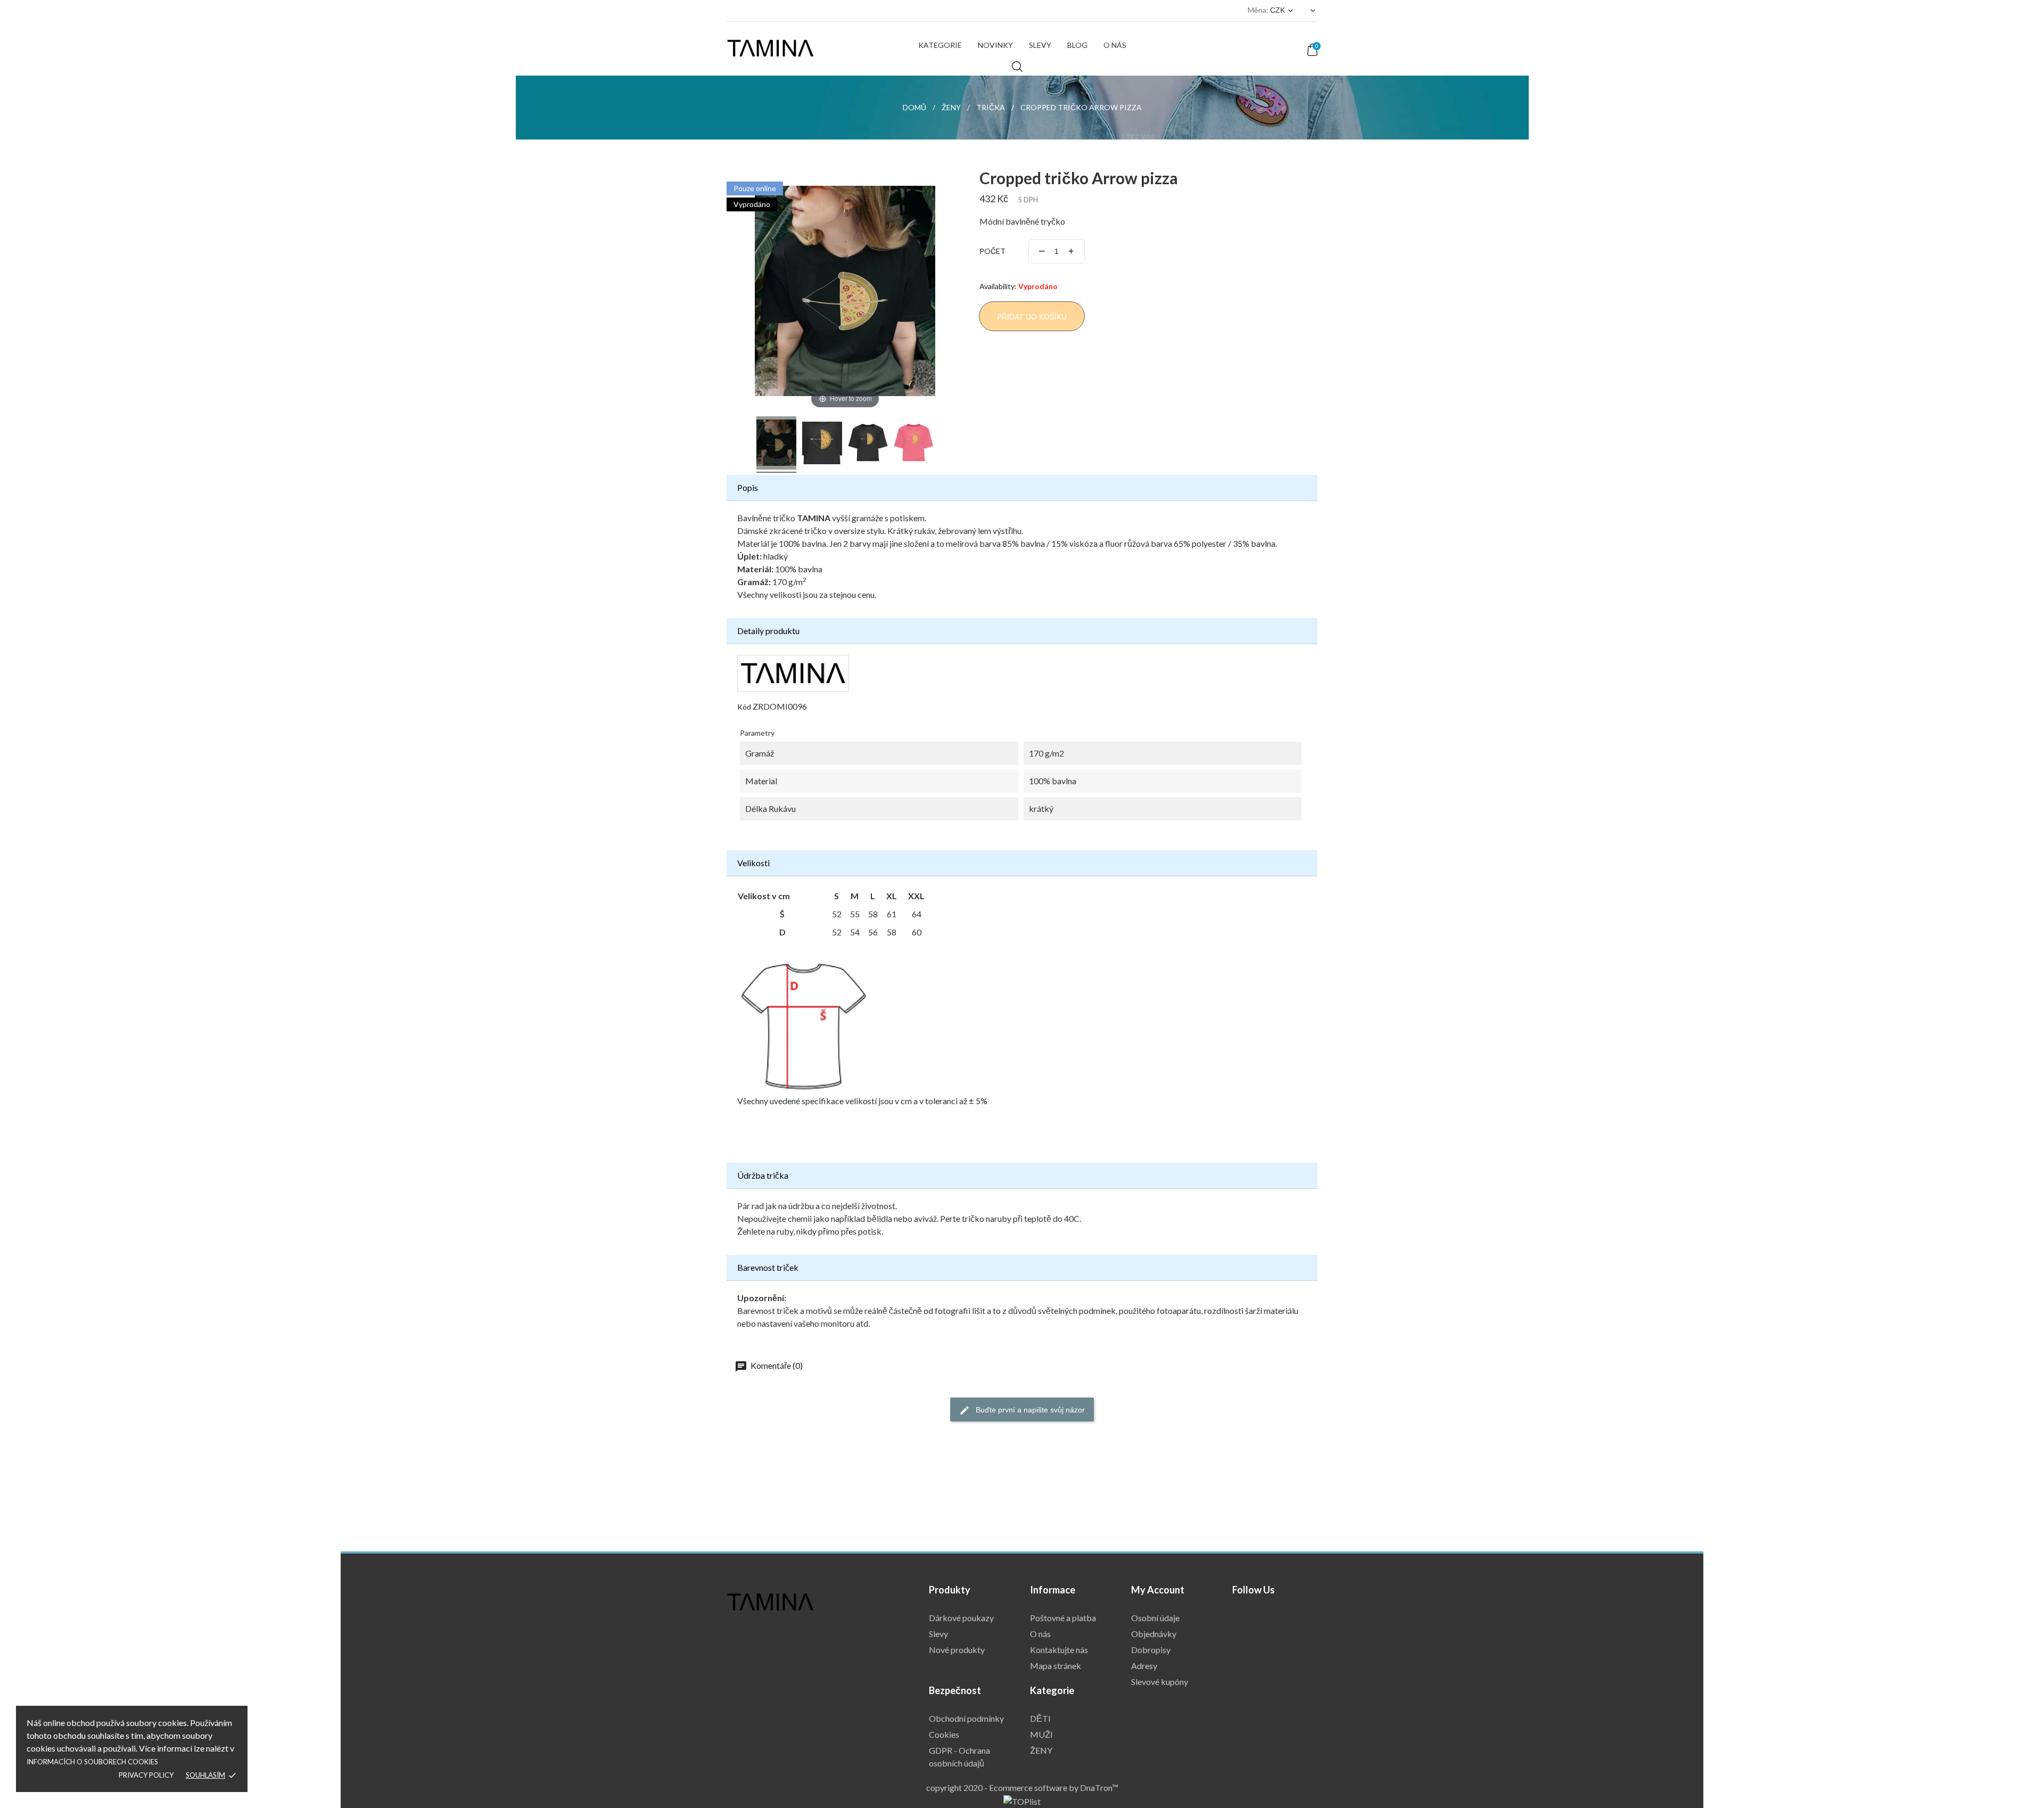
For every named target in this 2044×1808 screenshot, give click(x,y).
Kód (744, 707)
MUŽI (1041, 1734)
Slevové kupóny (1160, 1682)
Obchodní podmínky (966, 1718)
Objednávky (1154, 1634)
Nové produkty (957, 1650)
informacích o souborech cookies (92, 1762)
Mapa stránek (1056, 1666)
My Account (1158, 1590)
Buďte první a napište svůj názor (1029, 1410)
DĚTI (1040, 1718)
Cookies (944, 1734)
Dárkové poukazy (961, 1618)
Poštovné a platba (1063, 1618)
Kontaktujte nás (1059, 1650)
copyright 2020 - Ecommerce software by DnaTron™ (1022, 1788)
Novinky (995, 45)
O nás (1115, 45)
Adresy (1144, 1666)
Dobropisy (1151, 1650)
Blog (1077, 45)
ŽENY (1041, 1750)
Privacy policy (146, 1775)
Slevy (1040, 45)
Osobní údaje (1155, 1618)
